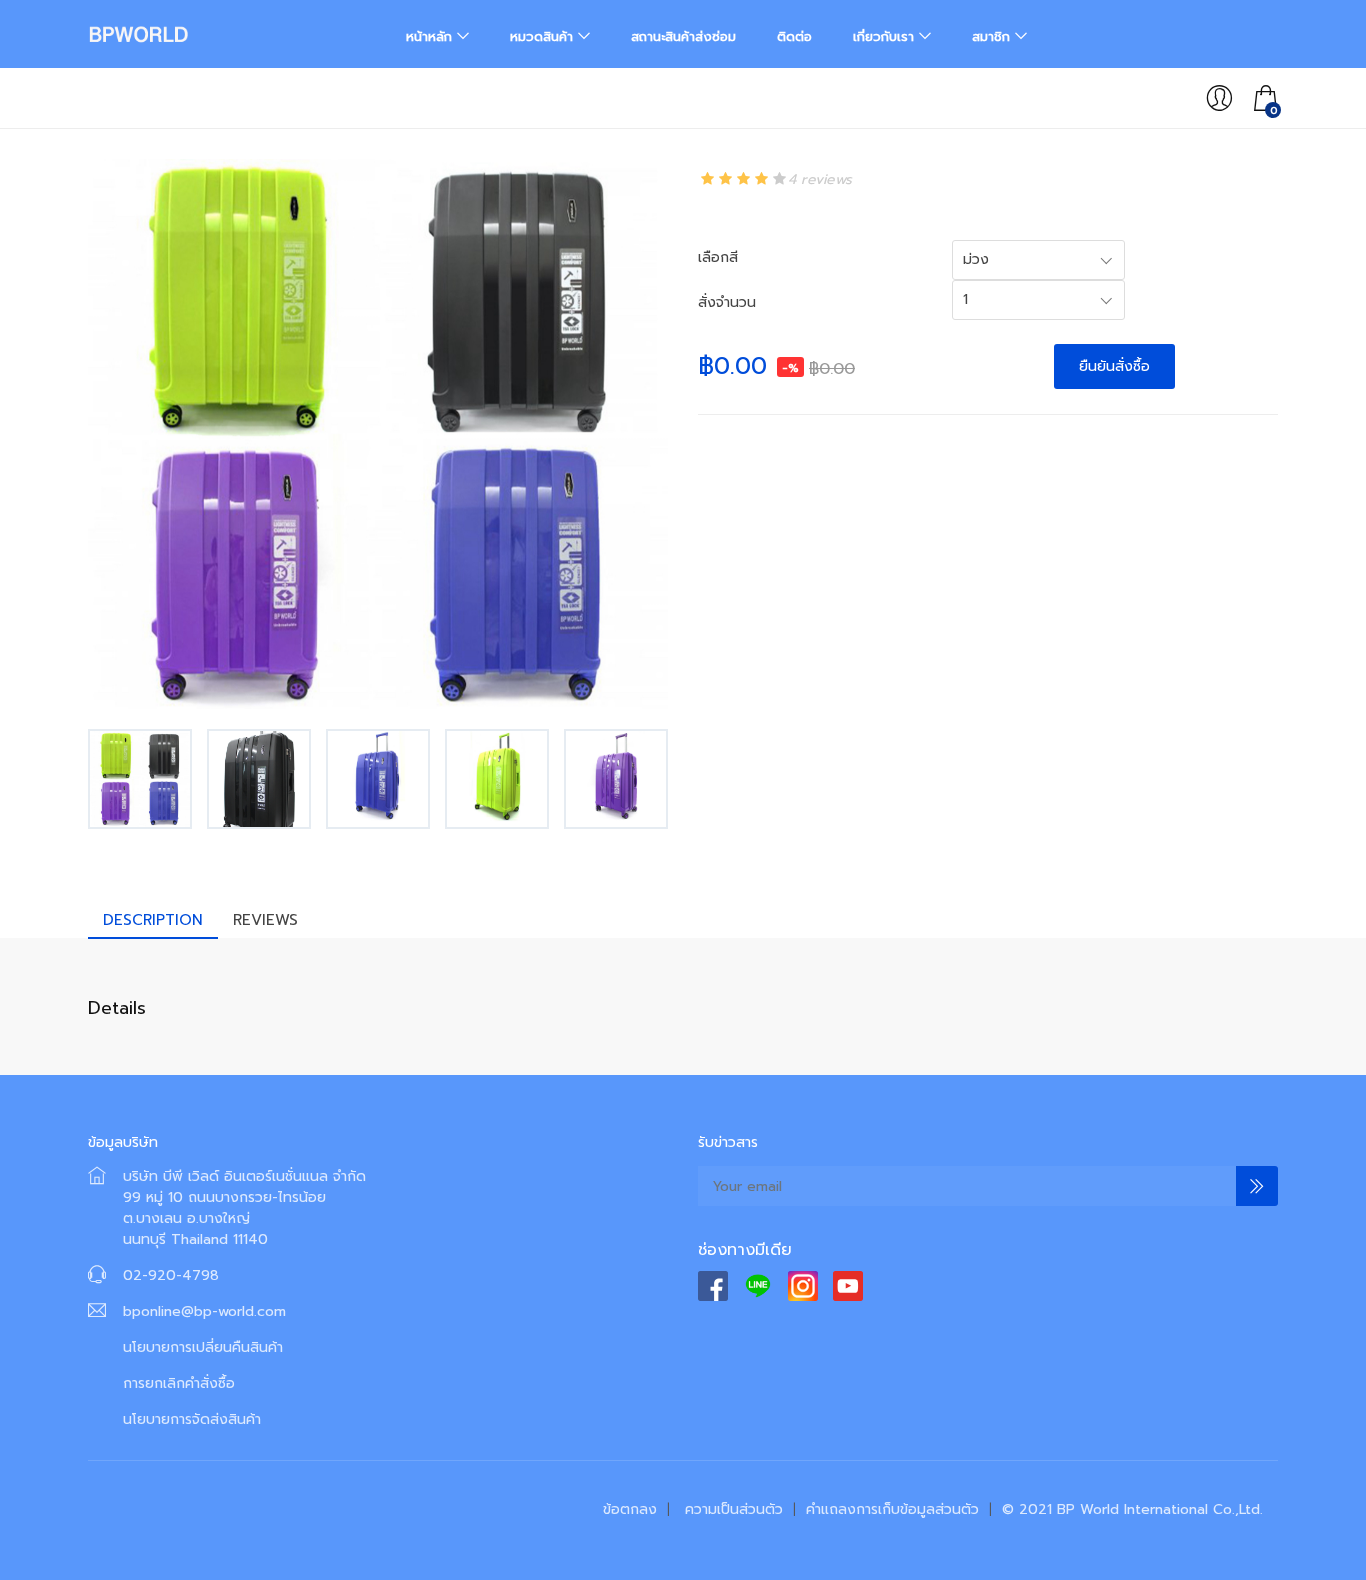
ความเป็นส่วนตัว (734, 1509)
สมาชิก (991, 36)
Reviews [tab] (265, 920)
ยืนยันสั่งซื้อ (1114, 366)
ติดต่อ (794, 36)
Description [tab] (153, 920)
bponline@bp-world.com (204, 1311)
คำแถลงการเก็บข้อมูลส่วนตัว (892, 1509)
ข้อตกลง (630, 1509)
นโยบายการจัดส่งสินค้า (192, 1419)
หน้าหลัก (429, 36)
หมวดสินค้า (541, 36)
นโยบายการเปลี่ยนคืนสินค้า (203, 1347)
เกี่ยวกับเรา (883, 36)
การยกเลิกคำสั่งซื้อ (179, 1383)
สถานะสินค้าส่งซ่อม (683, 36)
